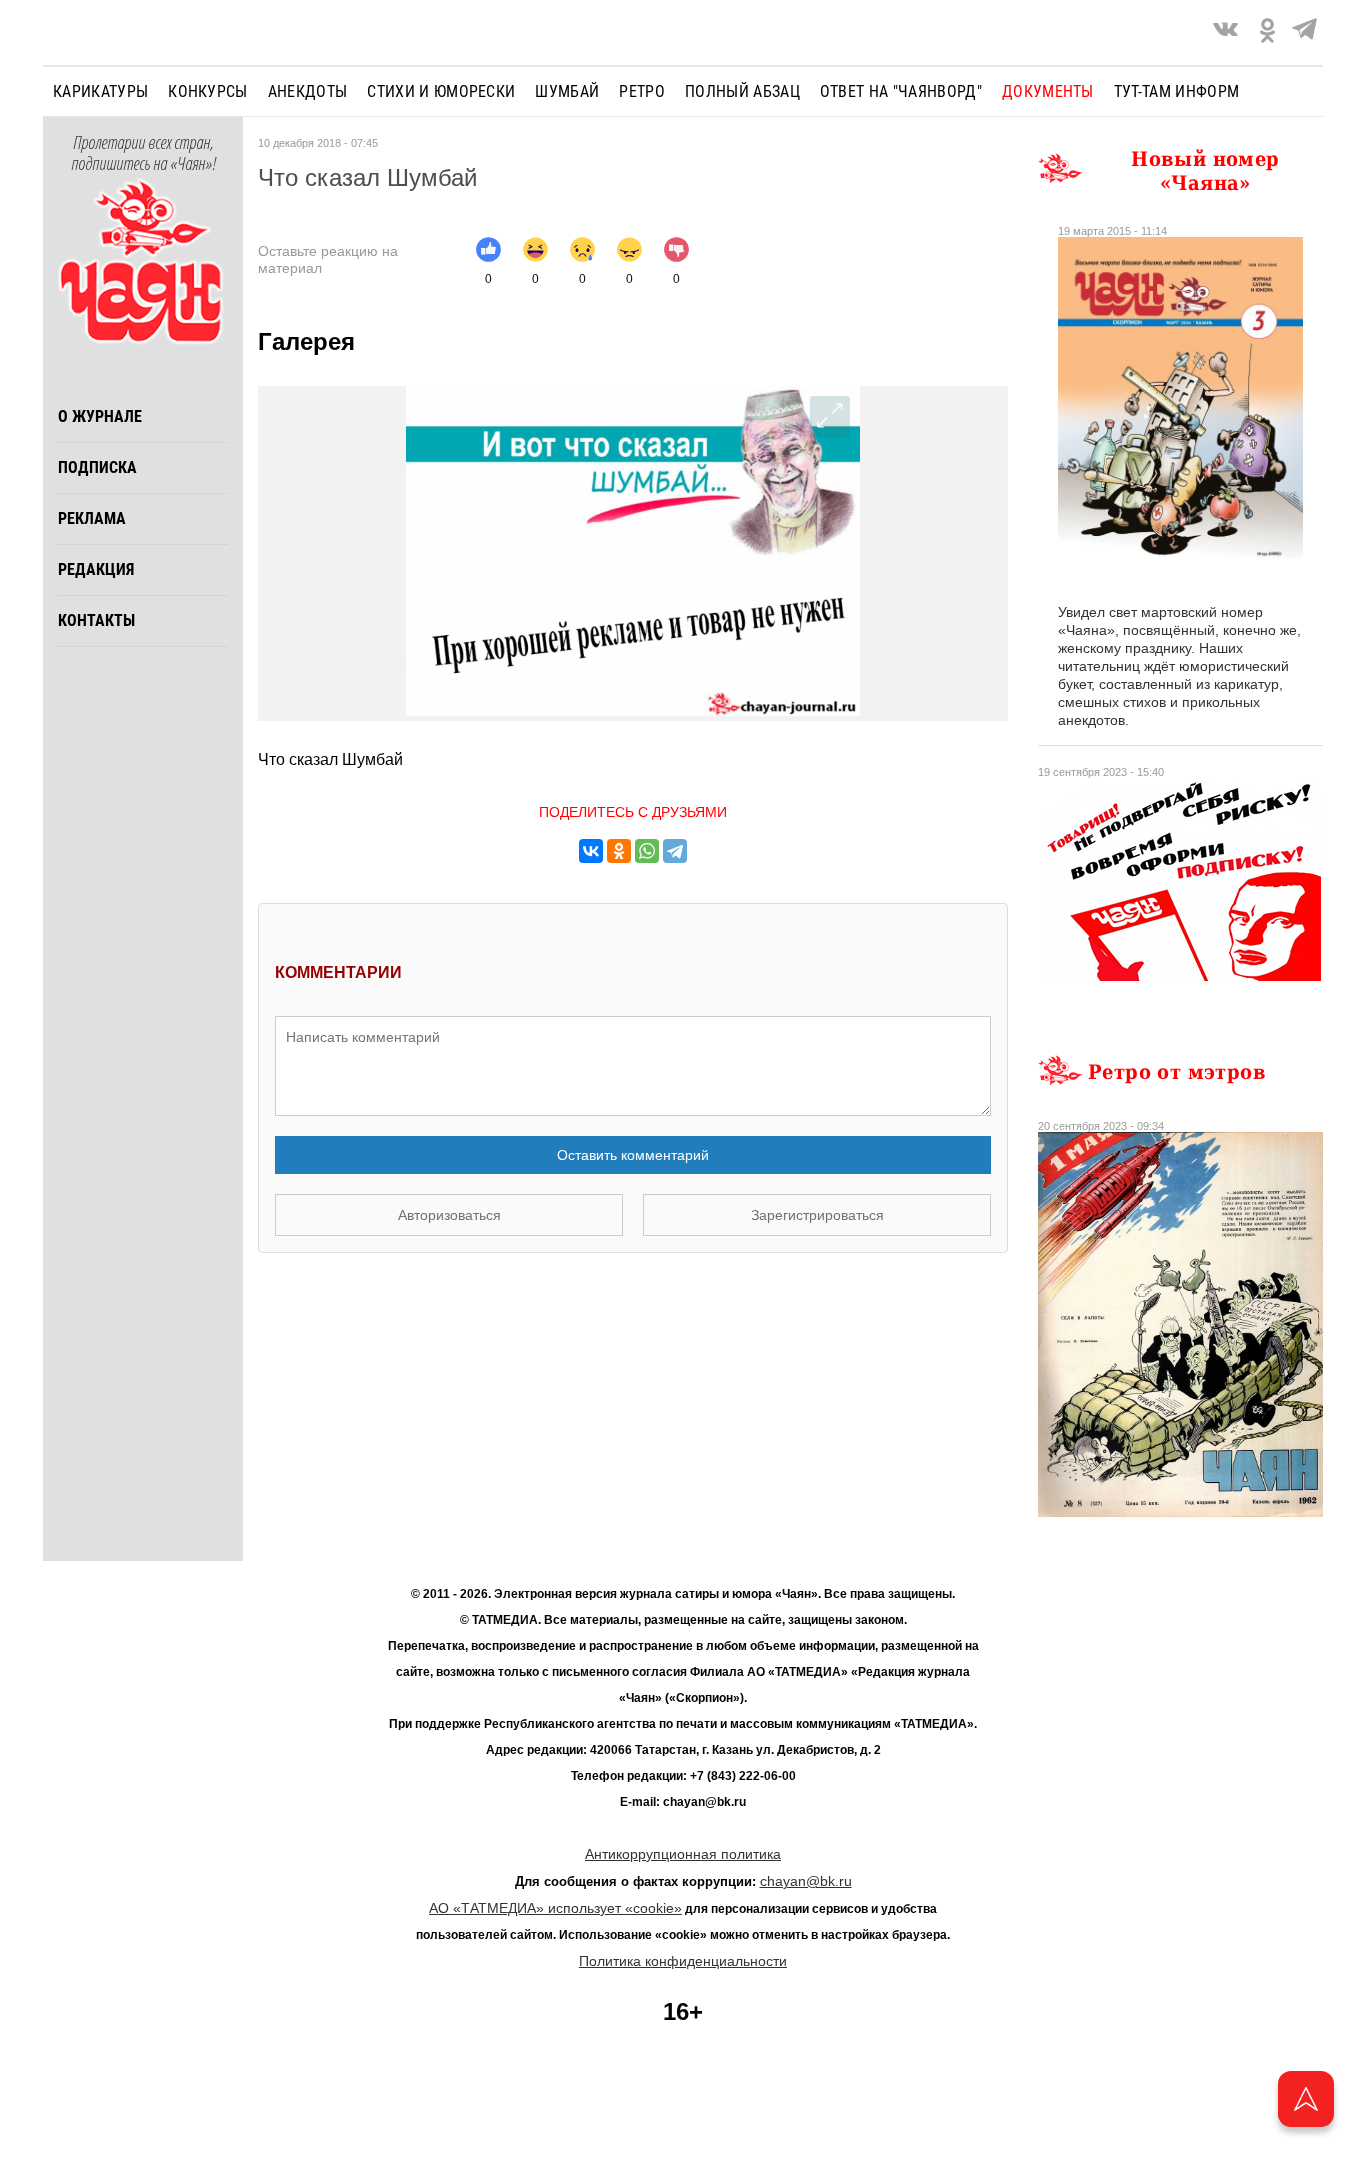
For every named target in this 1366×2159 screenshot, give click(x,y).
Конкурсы (208, 91)
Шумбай (567, 91)
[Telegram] (1304, 32)
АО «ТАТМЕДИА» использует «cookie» (555, 1908)
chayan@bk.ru (806, 1881)
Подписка (97, 467)
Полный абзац (742, 91)
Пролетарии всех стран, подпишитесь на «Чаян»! (143, 154)
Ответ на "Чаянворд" (901, 91)
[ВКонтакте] (591, 851)
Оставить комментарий (633, 1155)
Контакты (96, 620)
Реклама (92, 518)
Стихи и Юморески (441, 91)
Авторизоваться (449, 1215)
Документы (1048, 91)
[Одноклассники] (619, 851)
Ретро (642, 91)
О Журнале (100, 416)
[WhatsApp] (647, 851)
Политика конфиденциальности (683, 1961)
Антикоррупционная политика (683, 1854)
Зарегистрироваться (817, 1215)
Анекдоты (308, 91)
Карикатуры (100, 91)
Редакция (96, 569)
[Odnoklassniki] (1267, 32)
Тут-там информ (1176, 91)
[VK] (1225, 32)
